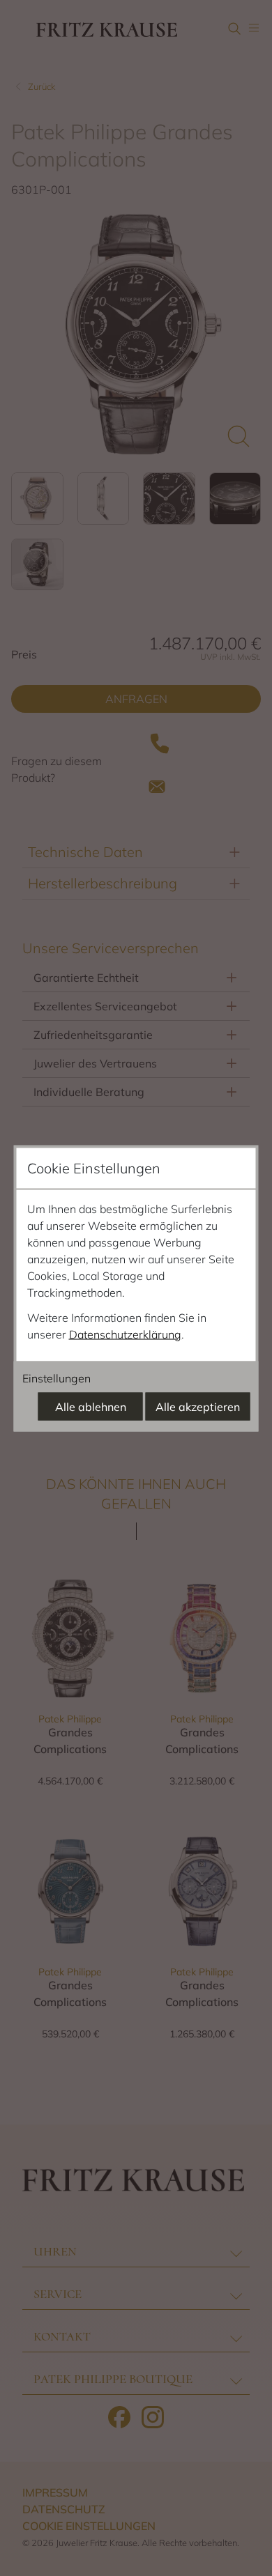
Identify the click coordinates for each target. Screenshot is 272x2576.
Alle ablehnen (91, 1406)
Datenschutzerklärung (125, 1334)
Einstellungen (56, 1378)
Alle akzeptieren (198, 1406)
